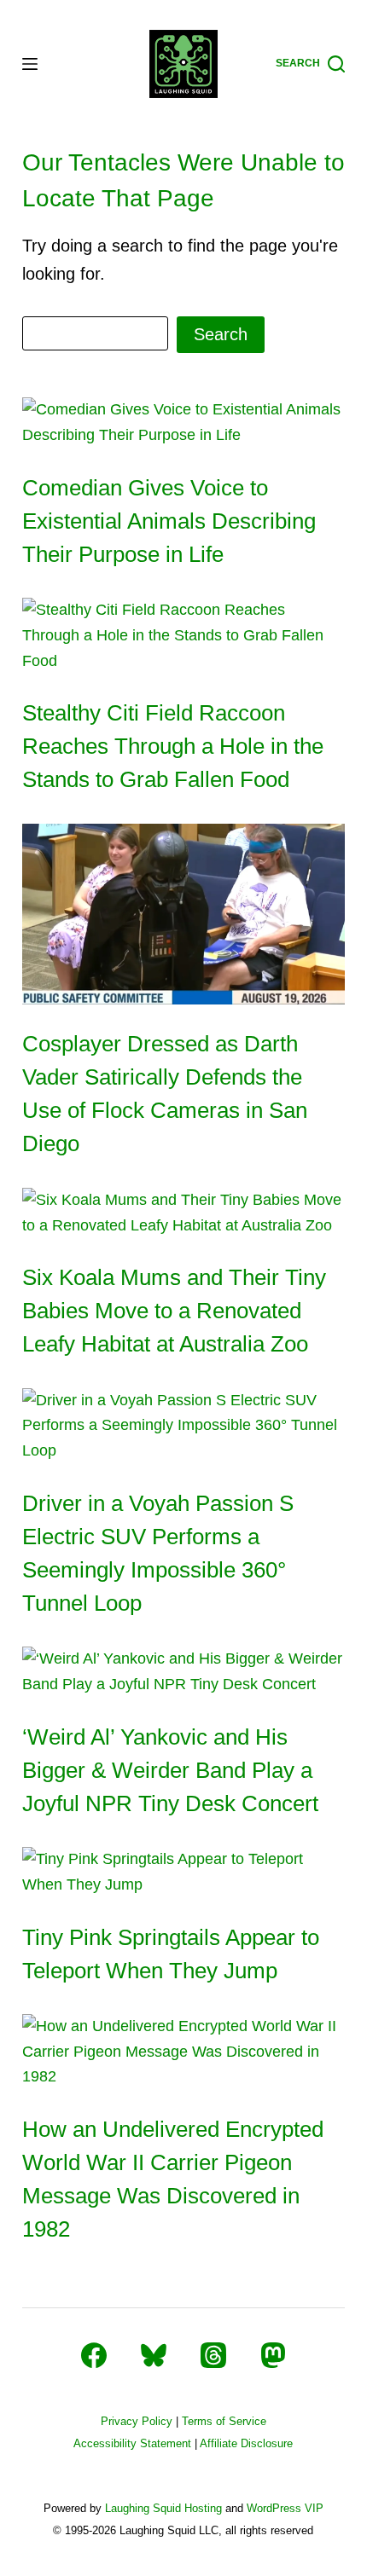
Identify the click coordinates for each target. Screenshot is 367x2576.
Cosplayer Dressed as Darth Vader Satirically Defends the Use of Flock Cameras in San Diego (165, 1094)
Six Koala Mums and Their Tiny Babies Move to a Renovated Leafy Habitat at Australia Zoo (174, 1311)
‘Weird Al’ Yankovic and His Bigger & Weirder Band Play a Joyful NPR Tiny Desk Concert (170, 1770)
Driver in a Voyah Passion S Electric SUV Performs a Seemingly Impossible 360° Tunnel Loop (158, 1553)
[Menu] (30, 64)
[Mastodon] (273, 2355)
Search (221, 334)
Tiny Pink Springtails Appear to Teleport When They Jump (171, 1954)
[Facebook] (94, 2355)
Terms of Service (224, 2421)
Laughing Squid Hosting (163, 2508)
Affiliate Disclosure (246, 2443)
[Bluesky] (154, 2355)
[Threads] (213, 2355)
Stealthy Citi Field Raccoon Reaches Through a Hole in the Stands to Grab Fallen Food (173, 746)
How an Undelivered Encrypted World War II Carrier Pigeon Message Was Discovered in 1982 (173, 2179)
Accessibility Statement (132, 2443)
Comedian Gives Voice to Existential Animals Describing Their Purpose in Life (169, 521)
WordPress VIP (285, 2508)
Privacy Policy (137, 2421)
